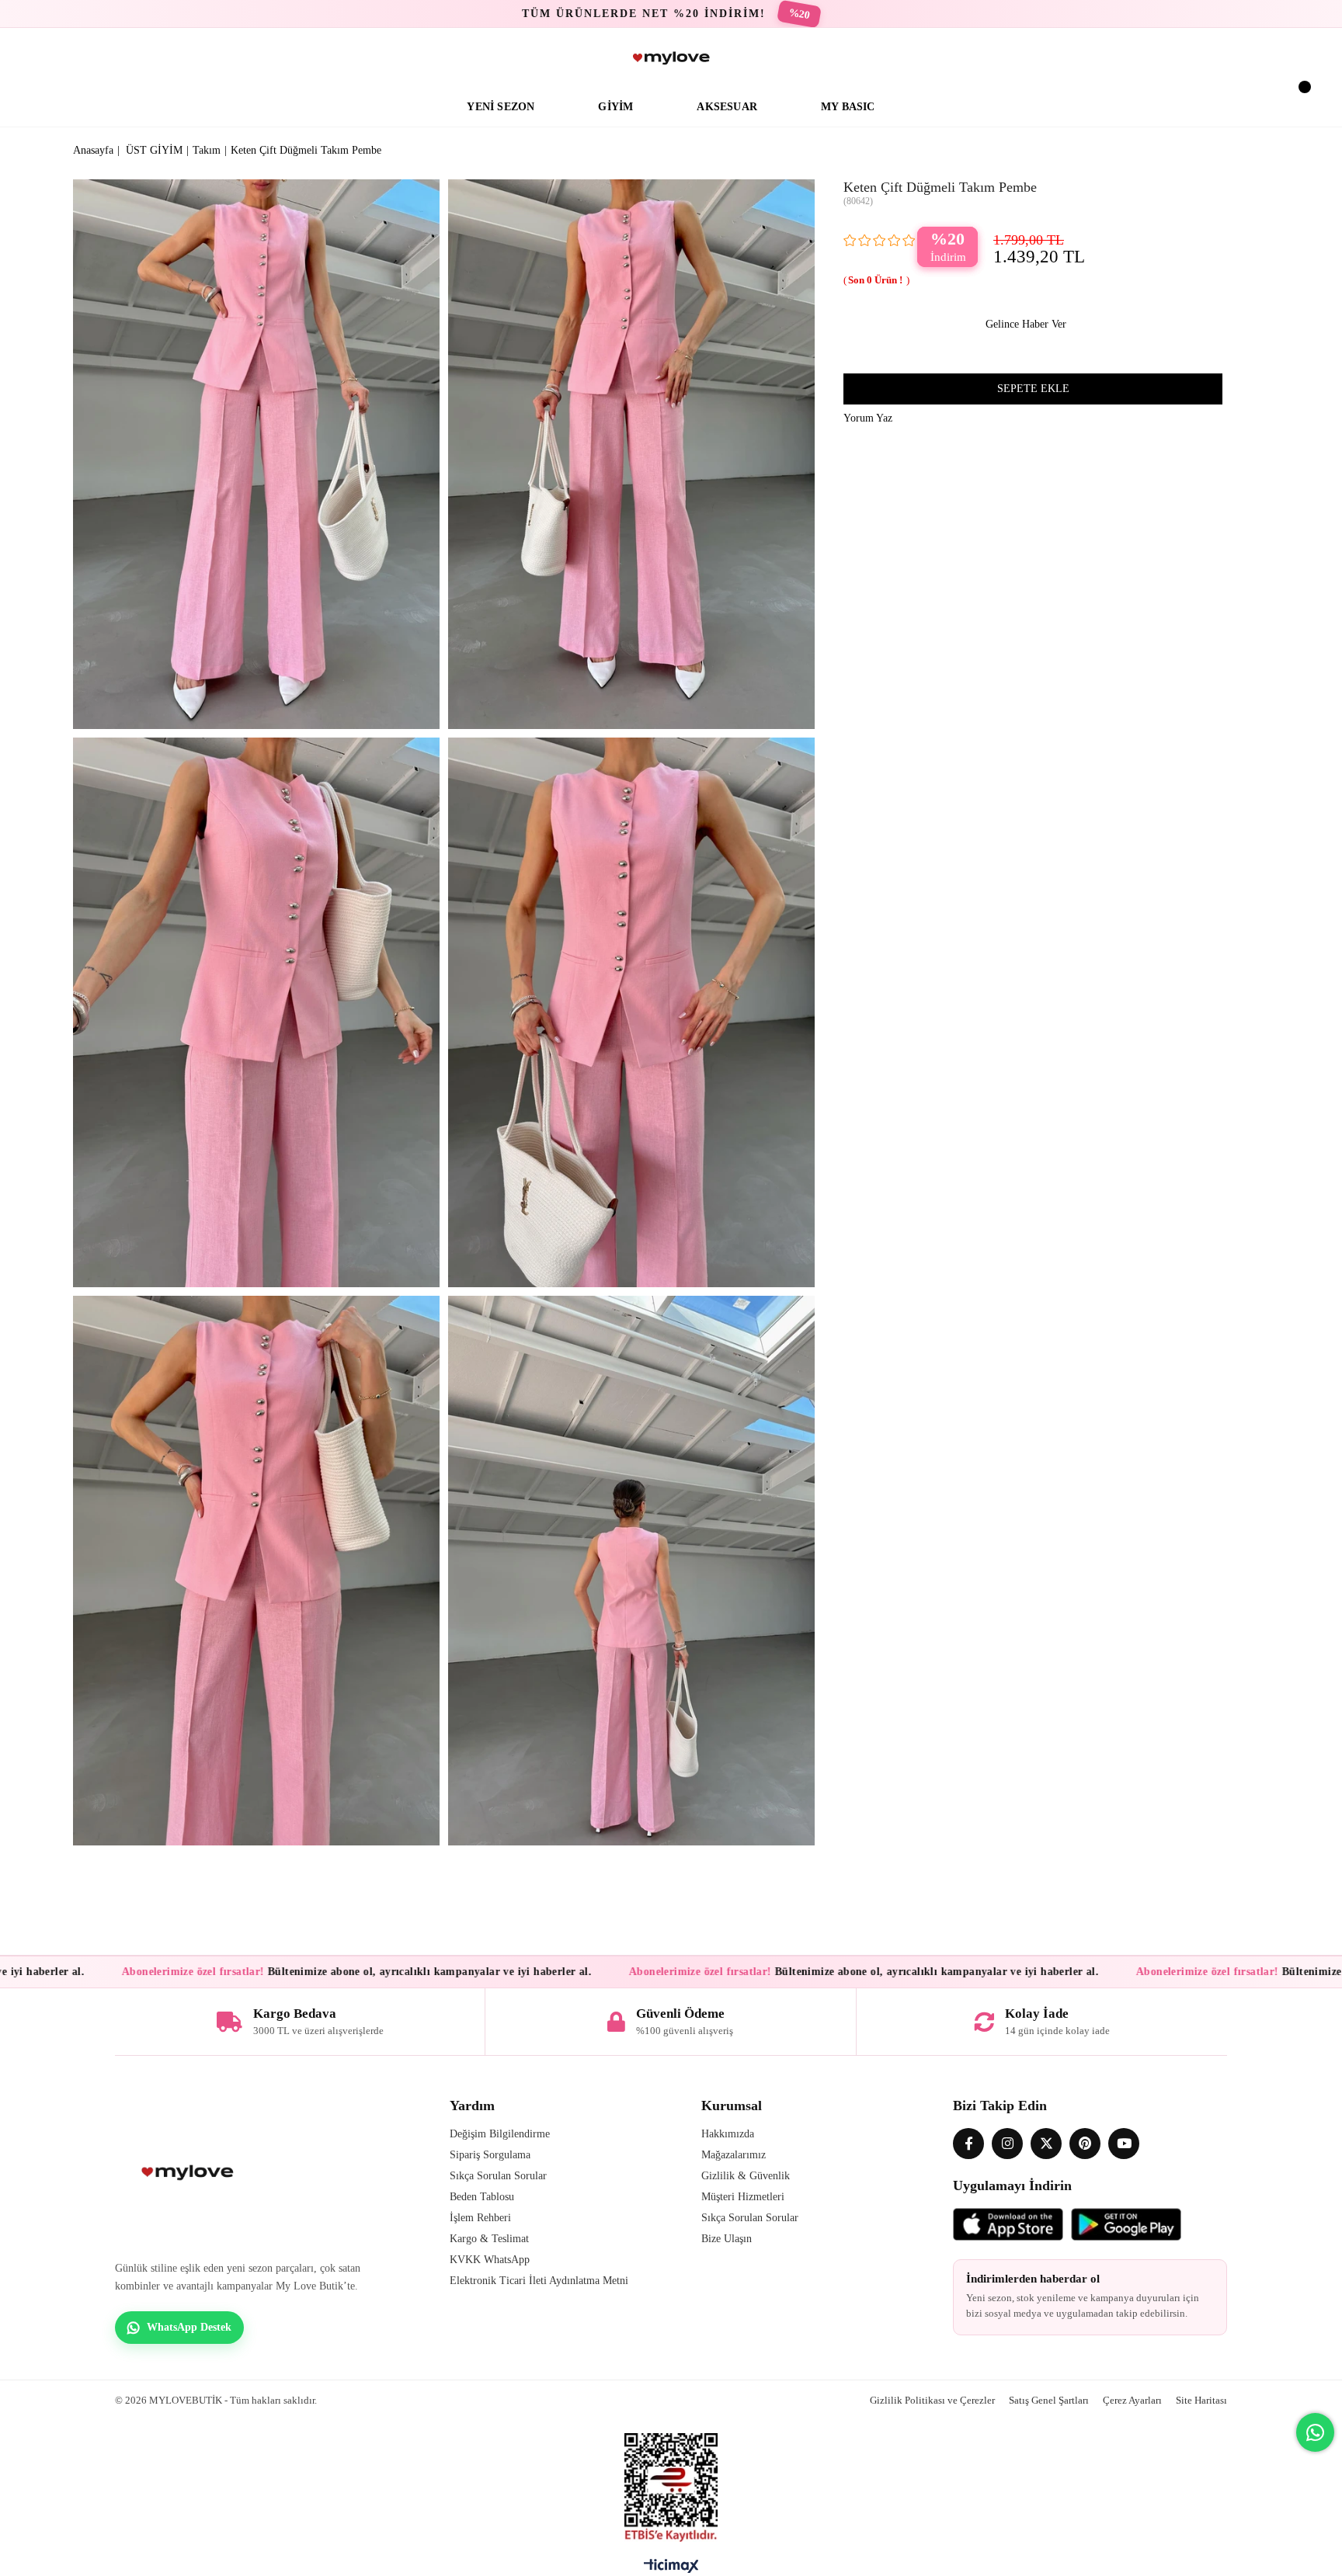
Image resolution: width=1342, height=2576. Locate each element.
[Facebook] (968, 2144)
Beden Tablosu (482, 2197)
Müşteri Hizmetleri (743, 2197)
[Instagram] (1007, 2144)
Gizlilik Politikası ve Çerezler (932, 2400)
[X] (1046, 2144)
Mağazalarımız (734, 2155)
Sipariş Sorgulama (490, 2155)
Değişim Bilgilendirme (500, 2134)
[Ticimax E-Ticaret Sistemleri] (671, 2570)
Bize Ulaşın (727, 2239)
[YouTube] (1124, 2144)
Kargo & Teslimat (489, 2239)
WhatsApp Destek (189, 2327)
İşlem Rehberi (480, 2218)
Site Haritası (1201, 2400)
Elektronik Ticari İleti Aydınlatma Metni (539, 2281)
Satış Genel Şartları (1049, 2400)
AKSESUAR (727, 107)
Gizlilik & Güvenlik (746, 2176)
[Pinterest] (1085, 2144)
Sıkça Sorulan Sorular (498, 2176)
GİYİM (615, 107)
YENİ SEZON (501, 107)
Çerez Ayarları (1132, 2400)
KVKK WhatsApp (490, 2260)
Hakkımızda (728, 2134)
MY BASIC (848, 107)
